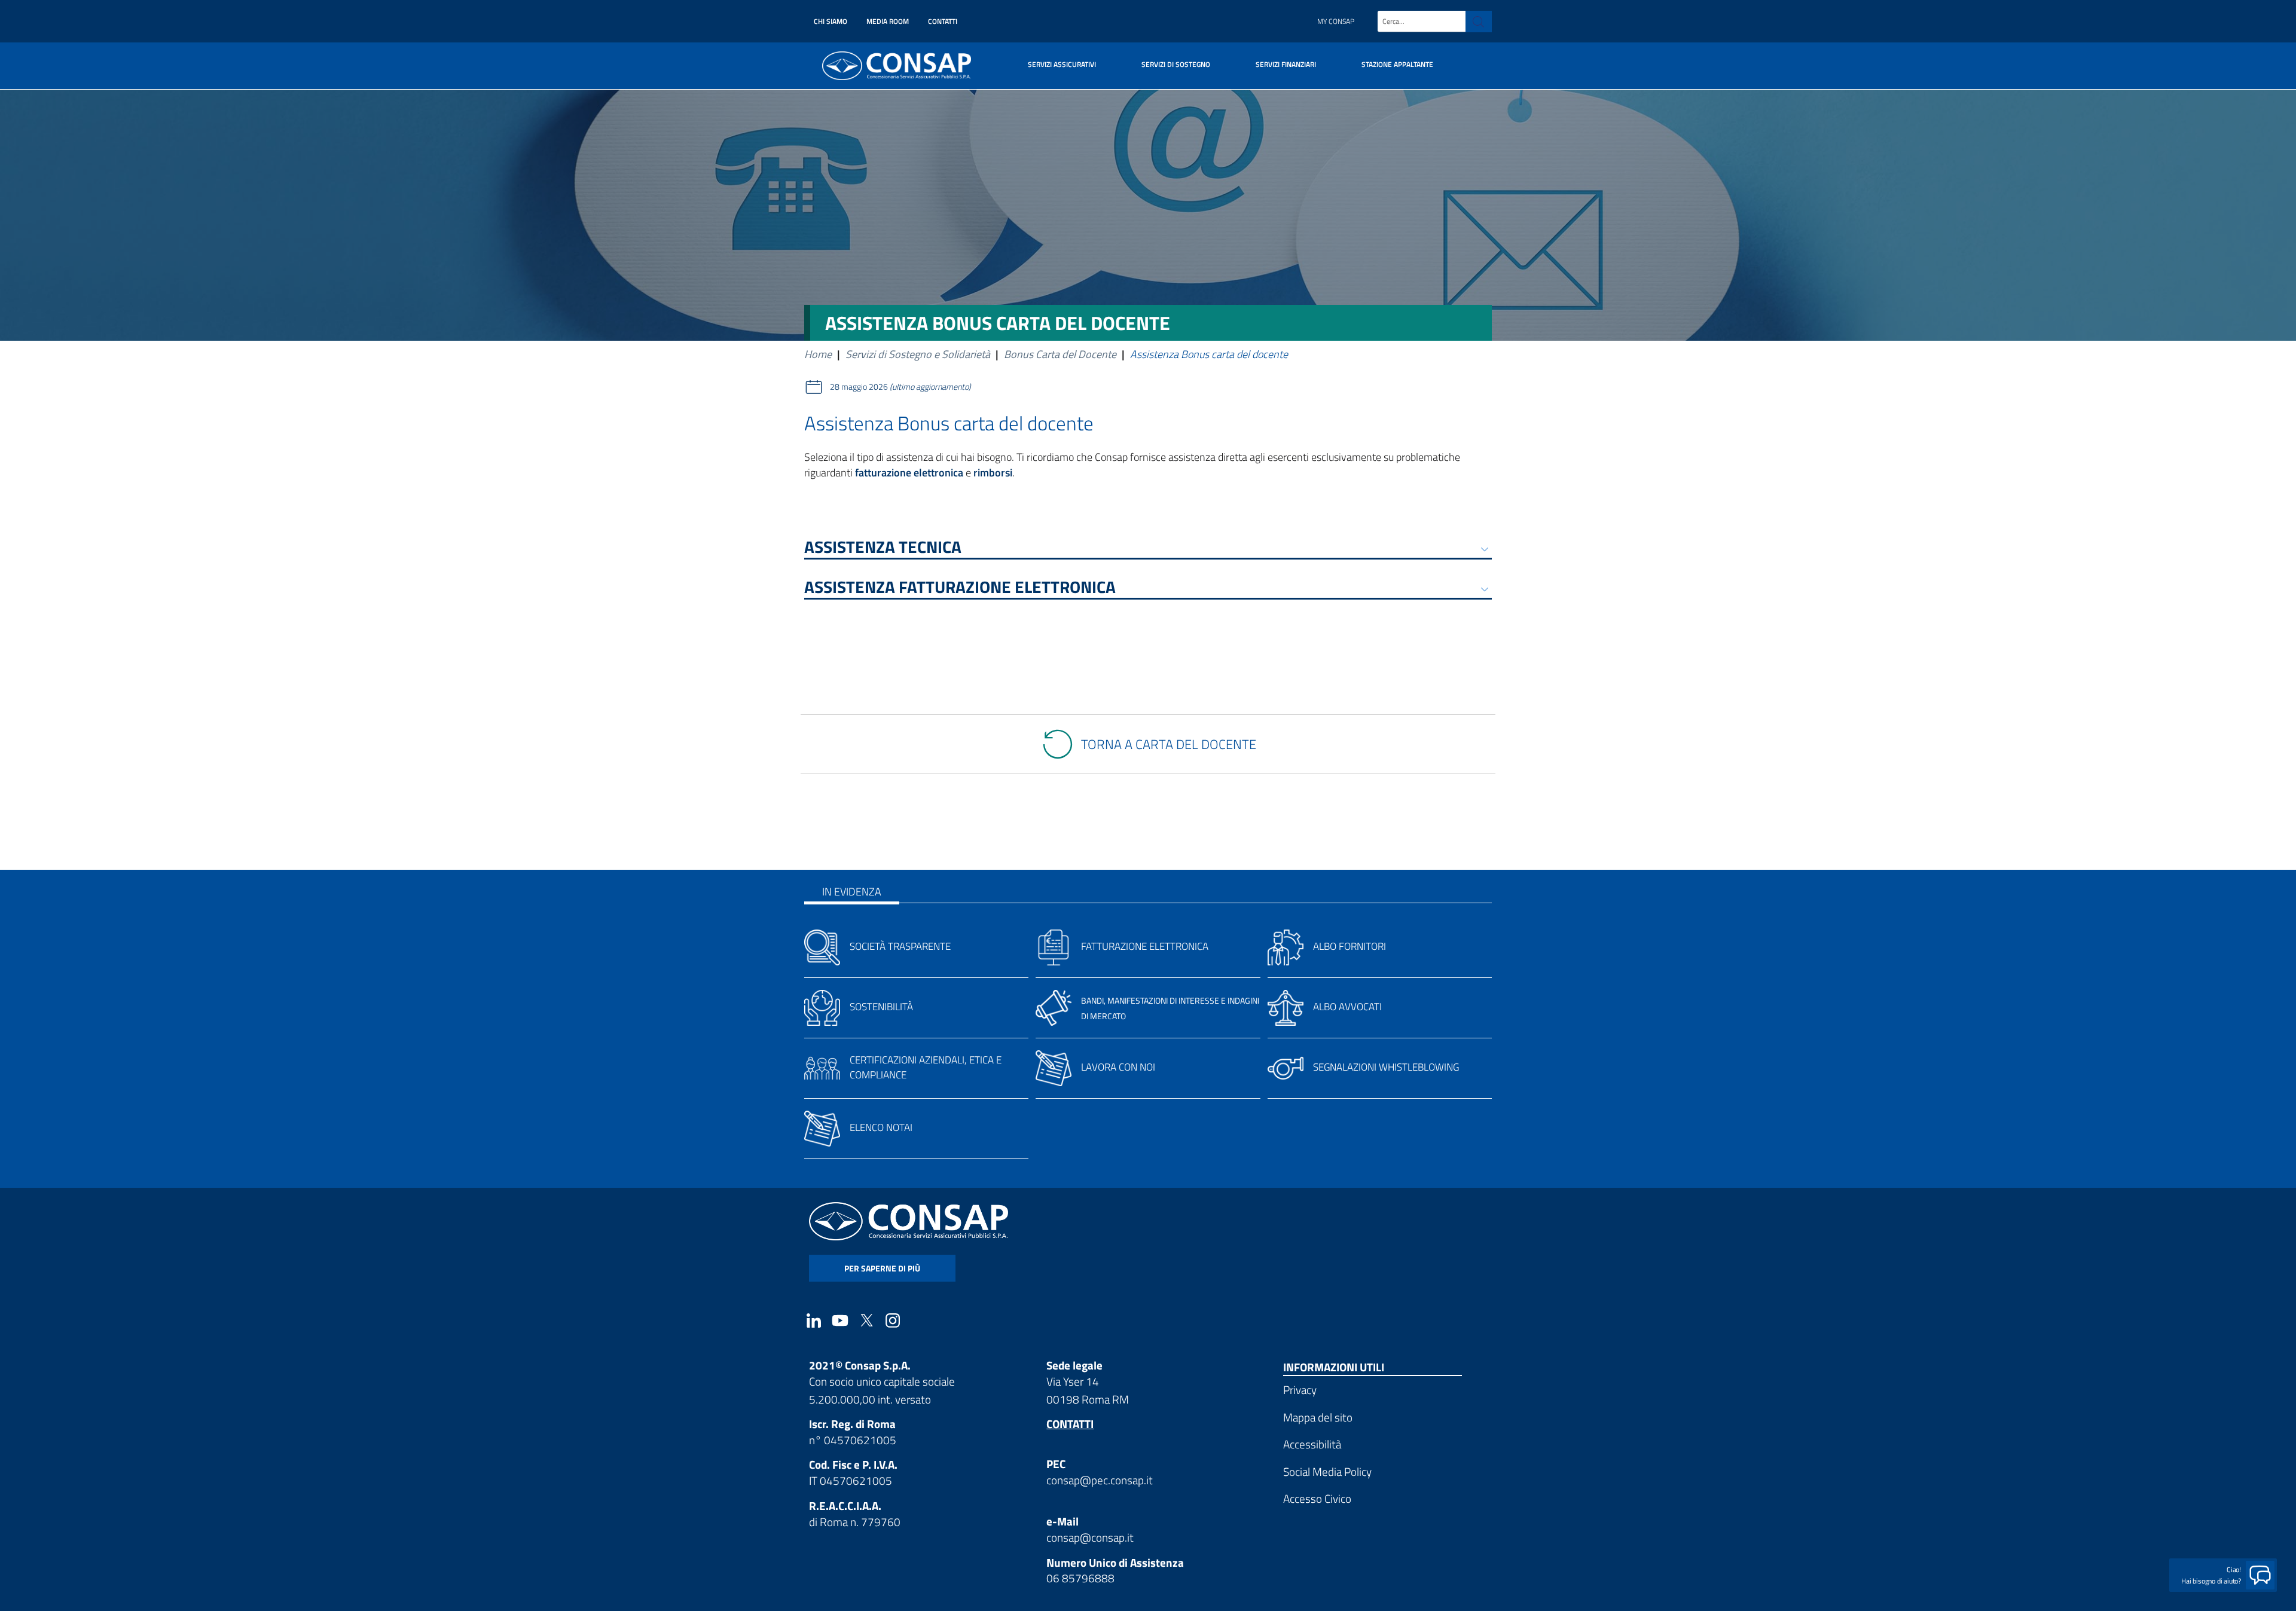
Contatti (943, 21)
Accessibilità (1312, 1444)
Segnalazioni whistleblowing (1386, 1067)
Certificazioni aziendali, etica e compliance (926, 1067)
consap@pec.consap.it (1100, 1480)
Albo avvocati (1347, 1007)
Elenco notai (881, 1127)
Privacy (1300, 1390)
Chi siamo (831, 21)
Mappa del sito (1318, 1417)
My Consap (1336, 21)
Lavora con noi (1118, 1067)
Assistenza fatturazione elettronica (960, 589)
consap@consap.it (1090, 1537)
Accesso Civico (1317, 1498)
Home (818, 354)
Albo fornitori (1349, 946)
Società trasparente (900, 946)
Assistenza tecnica (883, 549)
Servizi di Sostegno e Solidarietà (918, 354)
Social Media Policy (1327, 1471)
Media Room (888, 21)
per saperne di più (882, 1268)
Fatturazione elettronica (1145, 946)
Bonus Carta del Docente (1060, 354)
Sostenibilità (881, 1007)
